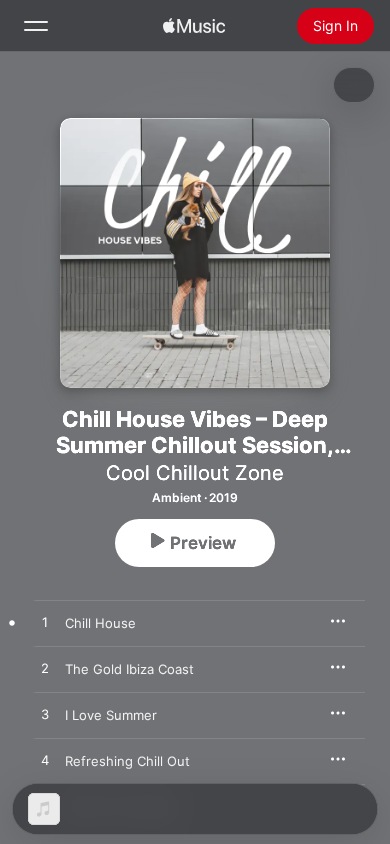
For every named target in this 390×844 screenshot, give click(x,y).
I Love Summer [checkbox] (111, 715)
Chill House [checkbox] (100, 623)
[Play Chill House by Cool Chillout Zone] (45, 623)
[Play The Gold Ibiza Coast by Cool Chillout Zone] (45, 669)
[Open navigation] (36, 26)
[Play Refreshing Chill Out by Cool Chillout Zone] (45, 761)
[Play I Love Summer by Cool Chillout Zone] (45, 715)
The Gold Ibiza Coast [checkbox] (129, 669)
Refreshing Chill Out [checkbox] (127, 761)
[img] (194, 26)
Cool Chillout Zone (195, 473)
